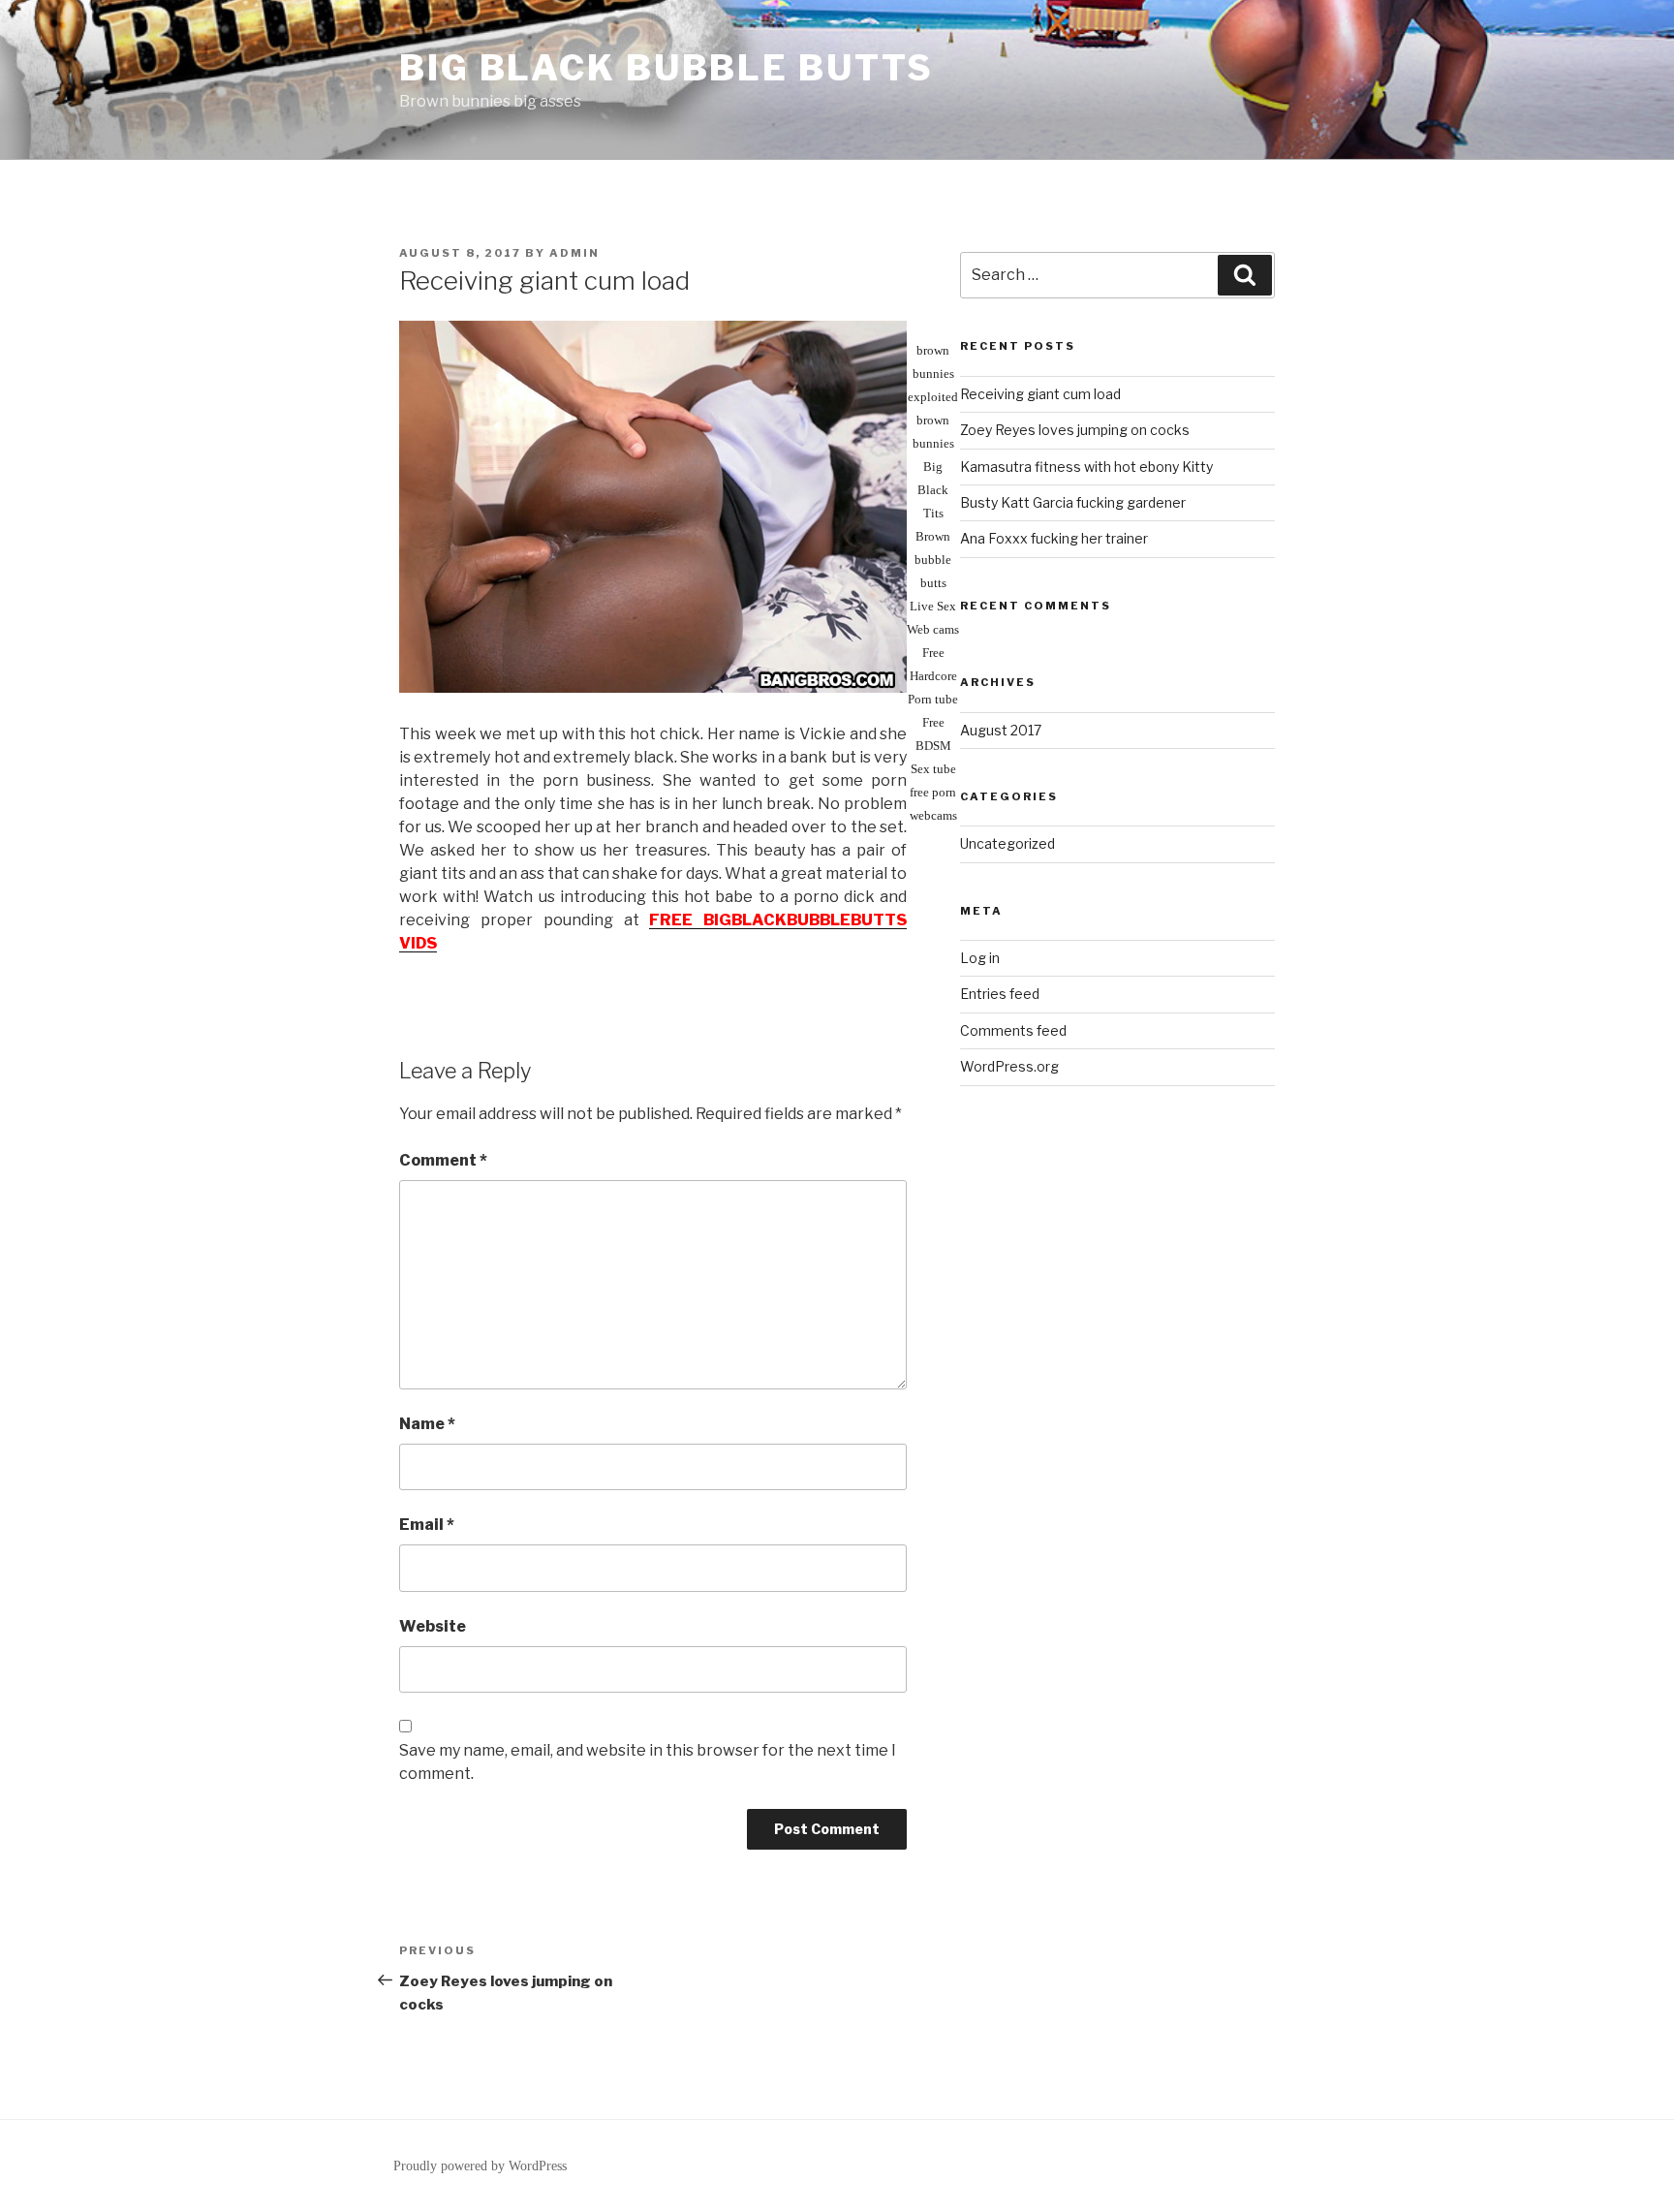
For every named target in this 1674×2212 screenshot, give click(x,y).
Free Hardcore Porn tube (933, 676)
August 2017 (1001, 730)
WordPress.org (1009, 1066)
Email (427, 1525)
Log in (980, 958)
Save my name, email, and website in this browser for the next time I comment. (648, 1762)
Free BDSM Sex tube (933, 746)
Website (433, 1626)
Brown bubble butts (933, 560)
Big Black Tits (933, 490)
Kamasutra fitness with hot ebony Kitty (1086, 467)
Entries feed (1000, 994)
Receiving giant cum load (1040, 394)
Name (427, 1424)
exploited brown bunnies (933, 420)
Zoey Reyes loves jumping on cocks (1075, 430)
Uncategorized (1007, 843)
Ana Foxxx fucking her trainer (1054, 538)
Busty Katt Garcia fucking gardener (1073, 502)
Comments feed (1013, 1030)
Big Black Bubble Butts (666, 68)
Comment (443, 1160)
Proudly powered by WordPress (480, 2166)
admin (574, 253)
